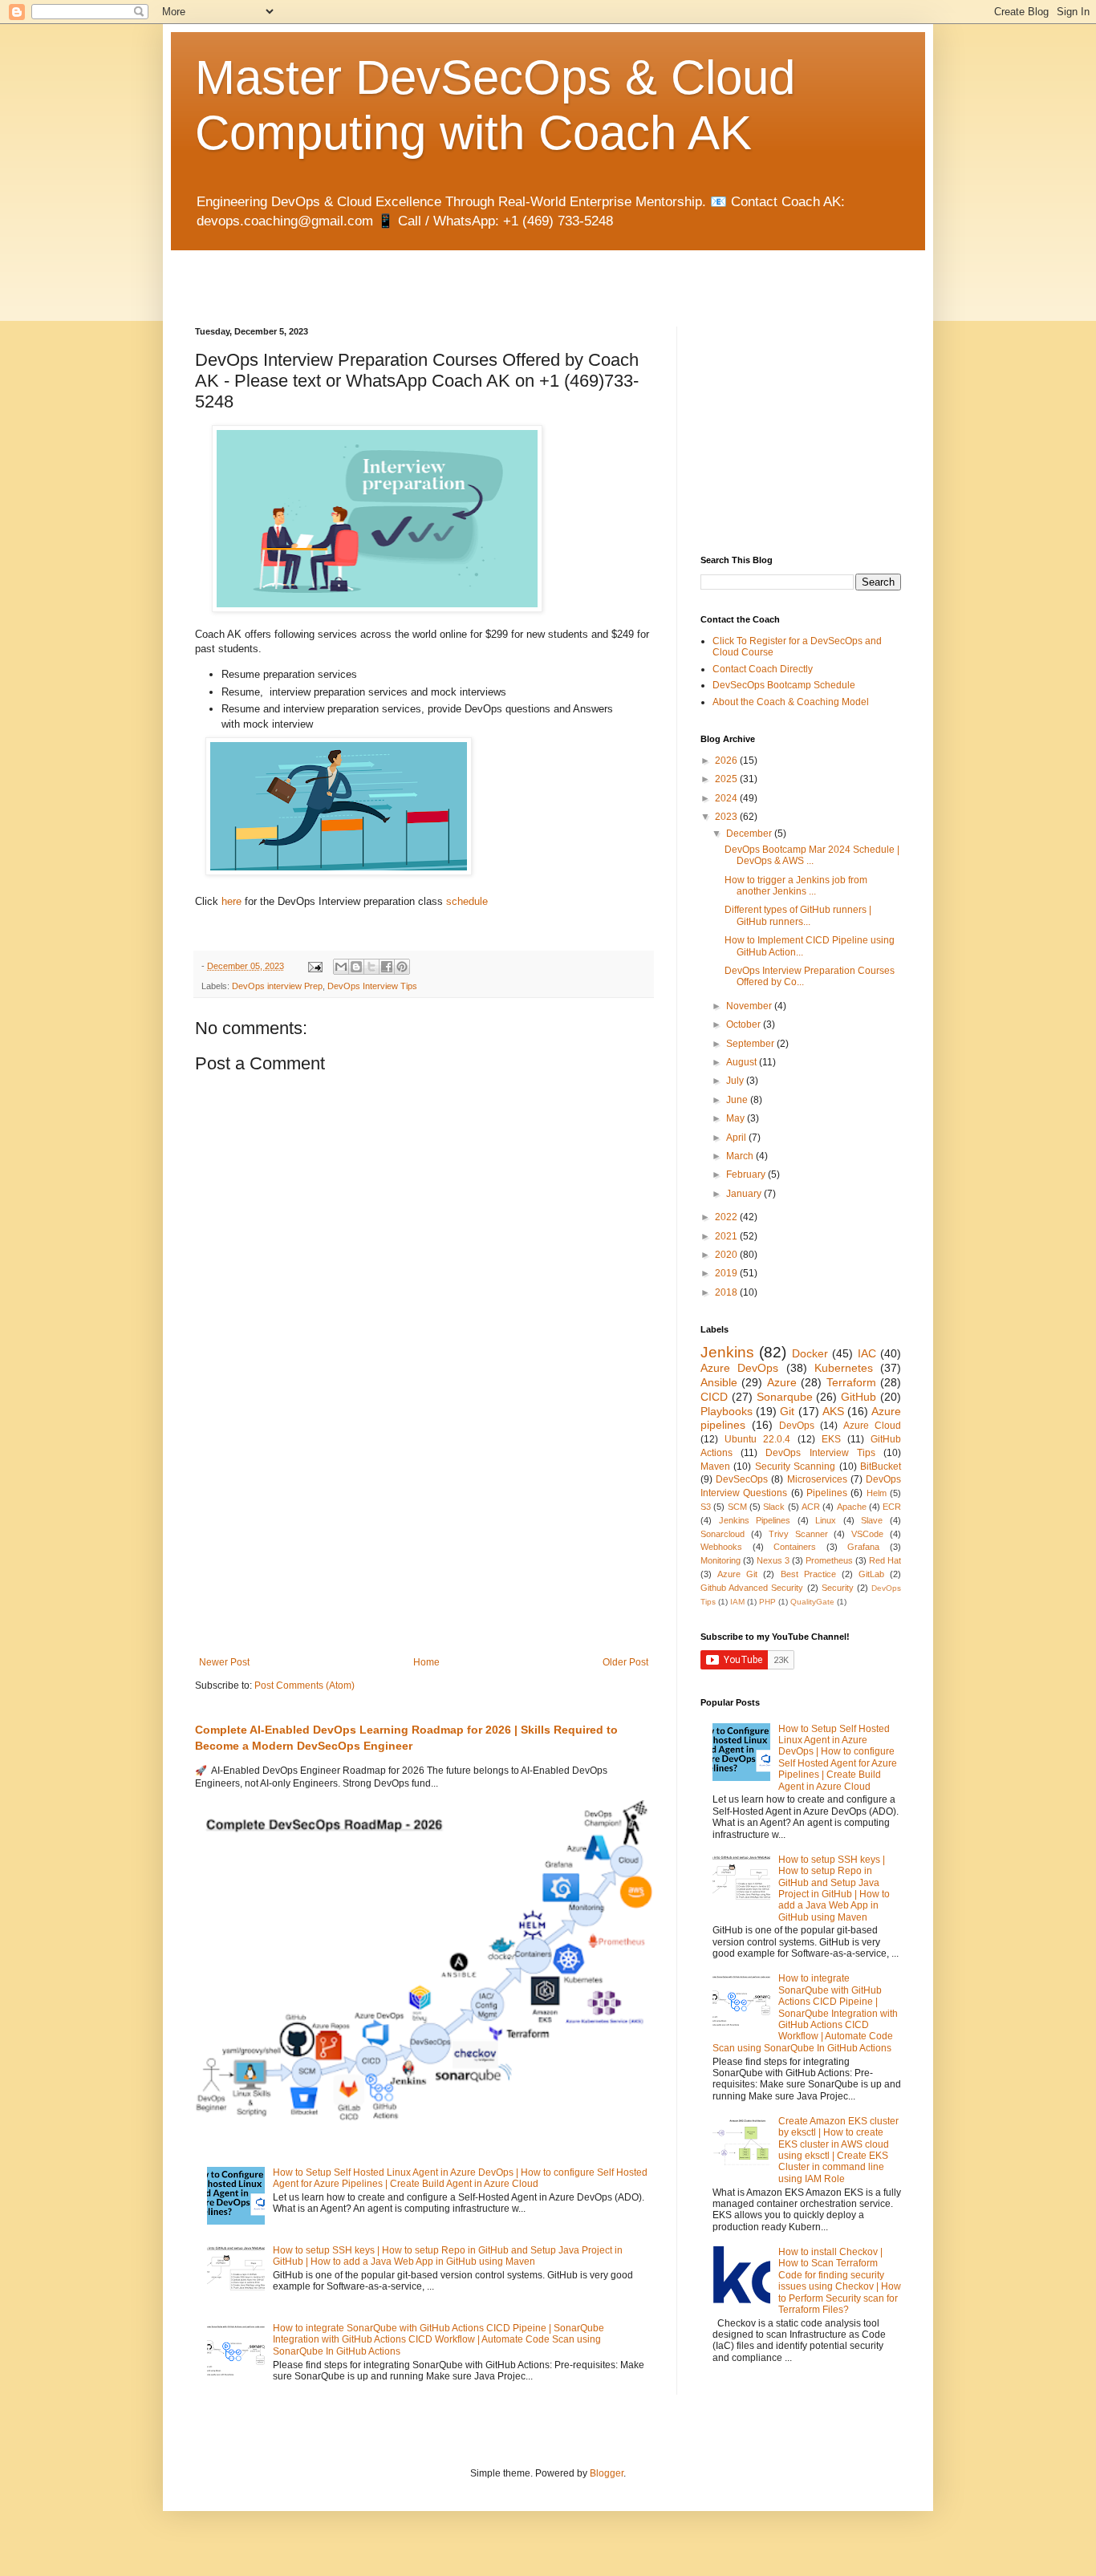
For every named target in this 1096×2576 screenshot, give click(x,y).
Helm (877, 1493)
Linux (826, 1520)
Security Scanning (795, 1466)
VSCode (867, 1534)
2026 (727, 761)
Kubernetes (844, 1368)
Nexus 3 (773, 1560)
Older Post (625, 1662)
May (737, 1118)
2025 (727, 779)
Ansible (719, 1382)
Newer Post (224, 1662)
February (747, 1174)
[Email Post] (315, 966)
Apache (852, 1507)
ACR (811, 1507)
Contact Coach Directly (763, 669)
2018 (727, 1292)
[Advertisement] (383, 274)
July (736, 1081)
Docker (810, 1353)
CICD (714, 1397)
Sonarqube (785, 1397)
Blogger (607, 2473)
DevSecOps (742, 1479)
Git (787, 1411)
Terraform (851, 1382)
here (231, 901)
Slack (774, 1507)
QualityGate (812, 1602)
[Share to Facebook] (387, 967)
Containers (795, 1547)
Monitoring (721, 1560)
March (741, 1156)
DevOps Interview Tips (372, 986)
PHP (767, 1602)
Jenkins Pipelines (755, 1520)
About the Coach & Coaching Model (791, 702)
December (750, 834)
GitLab (871, 1574)
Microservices (817, 1479)
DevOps (797, 1426)
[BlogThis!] (356, 967)
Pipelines (827, 1493)
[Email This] (341, 967)
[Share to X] (371, 967)
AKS (833, 1411)
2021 (727, 1236)
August (743, 1062)
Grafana (863, 1547)
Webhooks (721, 1547)
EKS (831, 1439)
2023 (727, 817)
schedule (467, 901)
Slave (872, 1520)
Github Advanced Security (752, 1588)
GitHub (859, 1397)
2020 (727, 1255)
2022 (727, 1217)
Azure (782, 1382)
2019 (727, 1273)
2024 (727, 798)
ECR (892, 1507)
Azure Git (737, 1574)
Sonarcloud (723, 1534)
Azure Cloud (872, 1426)
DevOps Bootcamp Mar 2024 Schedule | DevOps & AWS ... (812, 855)
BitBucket (881, 1466)
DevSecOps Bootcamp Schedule (784, 685)
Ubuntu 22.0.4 (757, 1439)
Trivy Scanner (798, 1534)
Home (426, 1662)
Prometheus (829, 1560)
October (745, 1024)
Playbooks (727, 1411)
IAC (867, 1353)
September (751, 1044)
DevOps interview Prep (277, 986)
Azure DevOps (739, 1368)
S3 (706, 1507)
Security (838, 1588)
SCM (737, 1507)
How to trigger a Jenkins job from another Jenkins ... (796, 886)
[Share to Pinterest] (402, 967)
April (737, 1138)
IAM (737, 1602)
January (745, 1194)
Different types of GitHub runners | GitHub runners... (798, 915)
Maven (715, 1466)
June (738, 1100)
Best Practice (808, 1574)
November (750, 1006)
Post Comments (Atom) (304, 1686)
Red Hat (885, 1560)
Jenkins (727, 1352)
